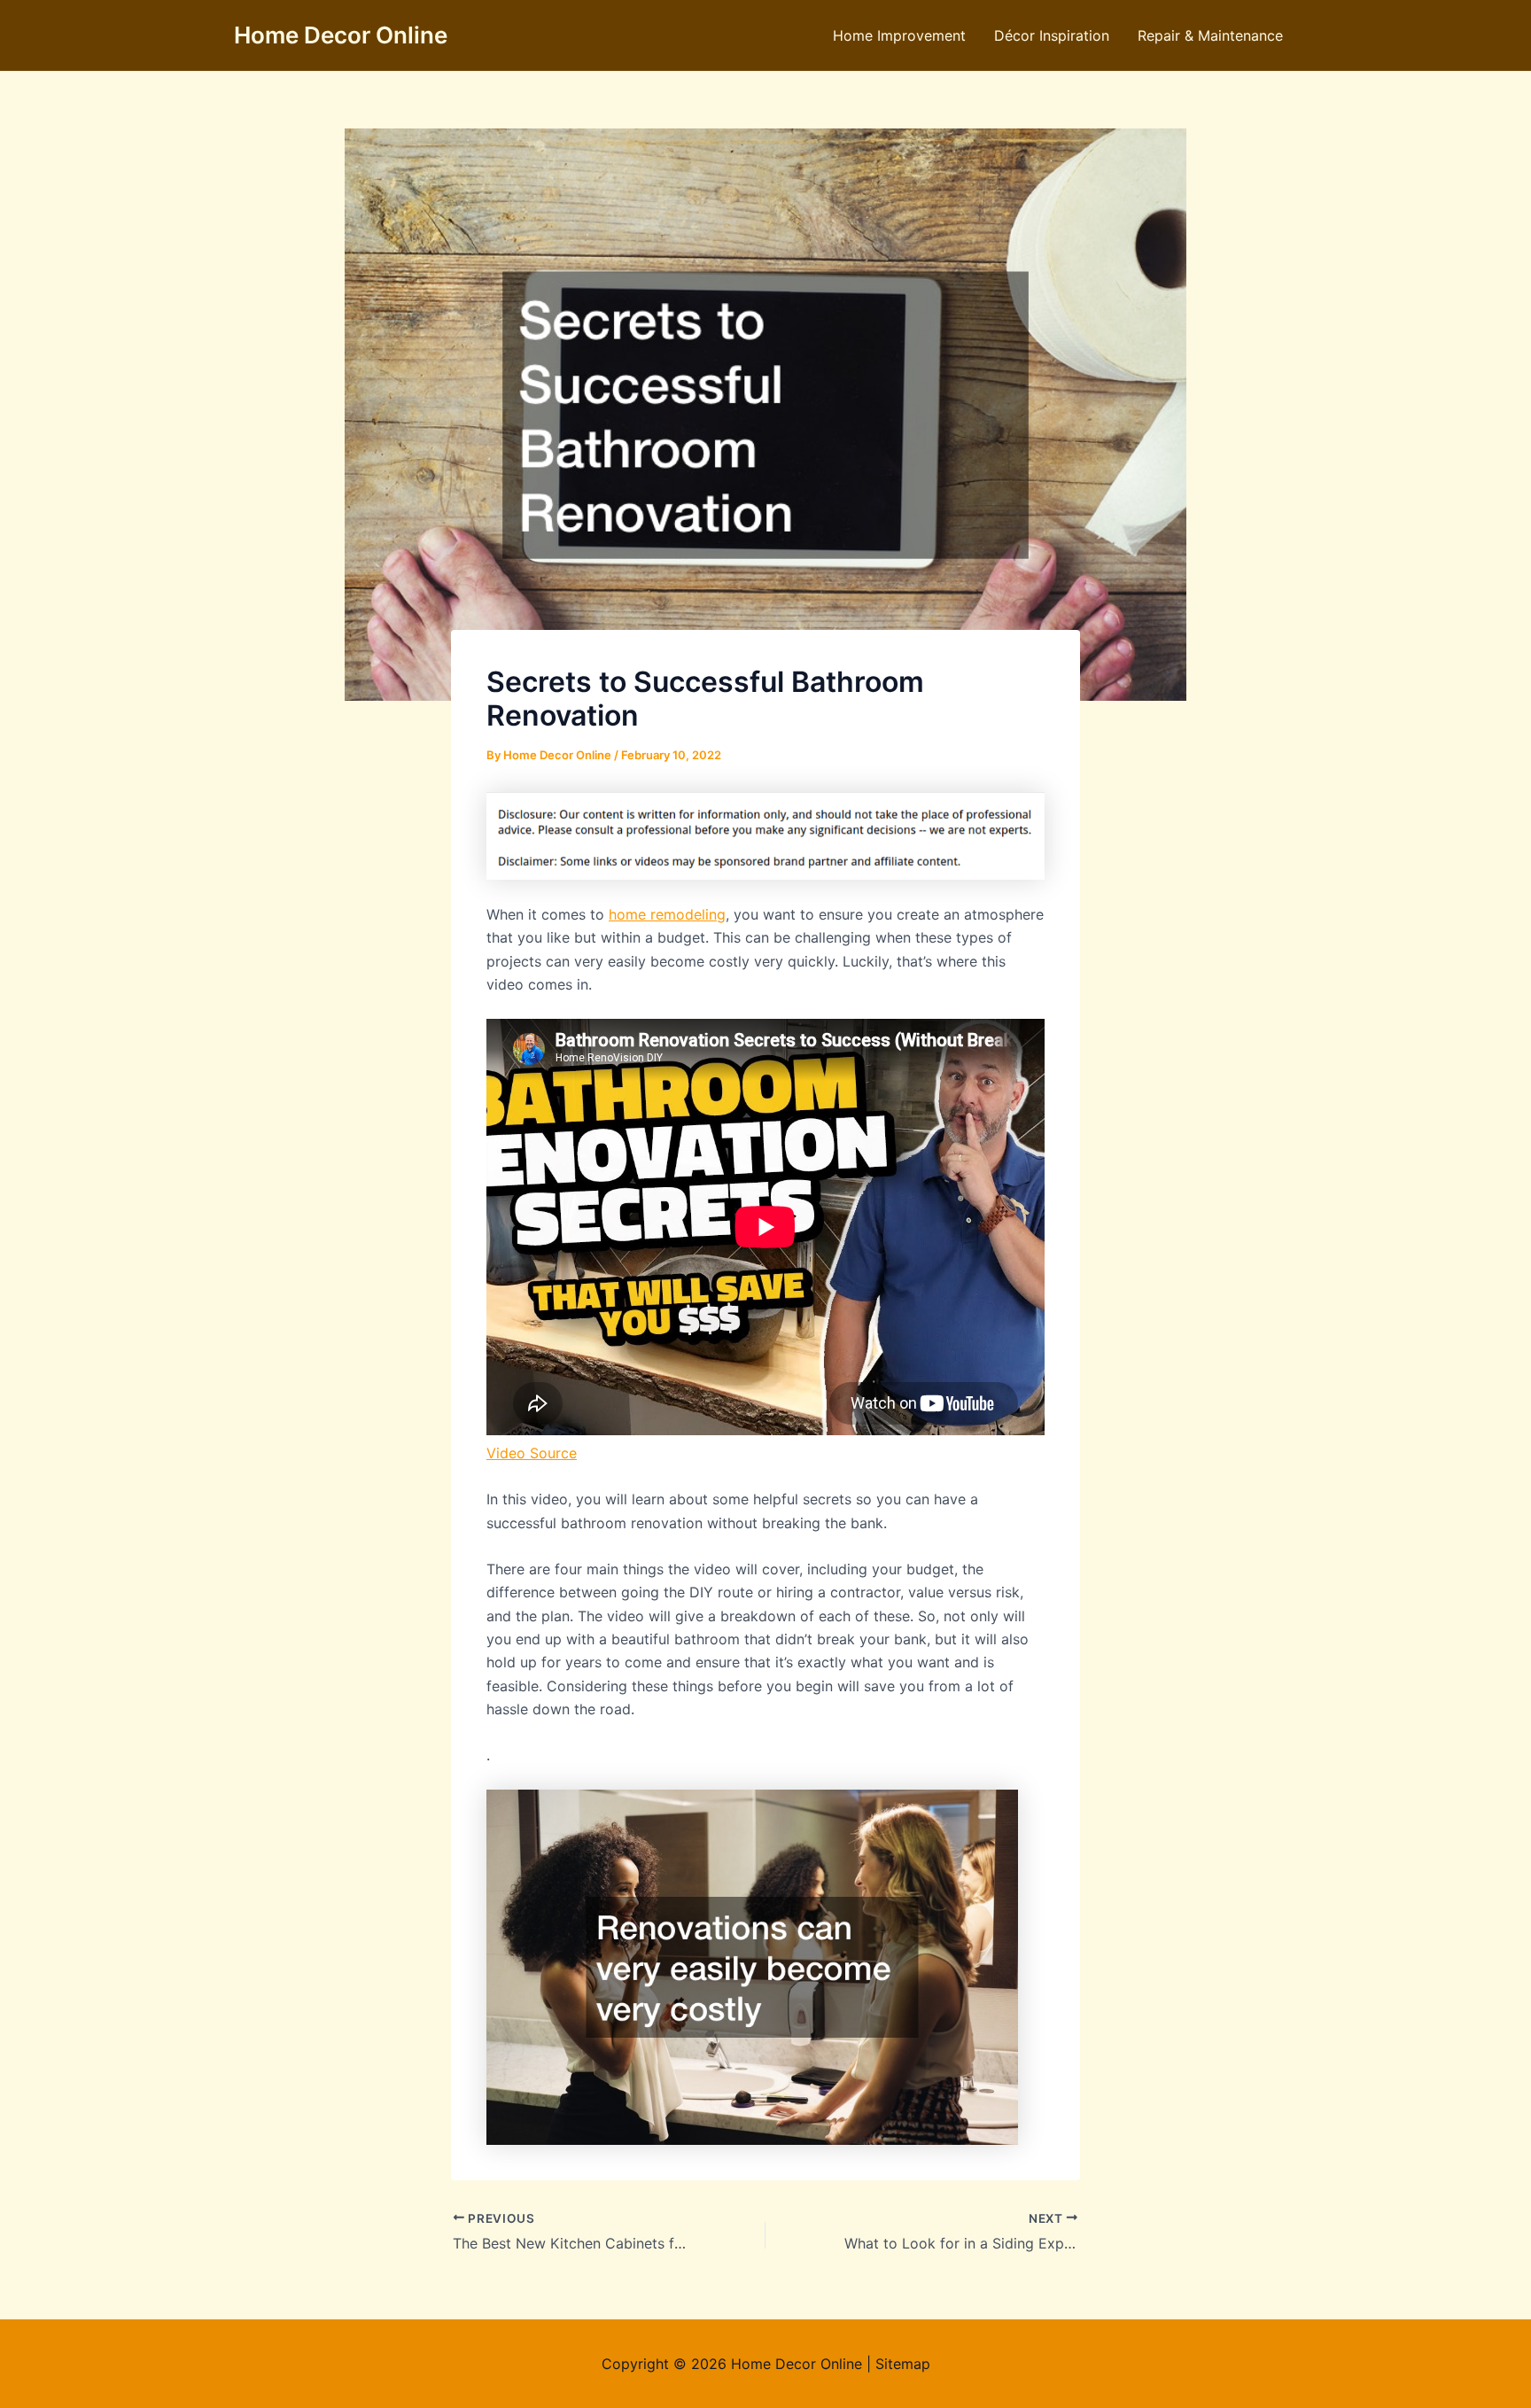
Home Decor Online (341, 35)
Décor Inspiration (1052, 35)
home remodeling (667, 914)
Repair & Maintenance (1210, 35)
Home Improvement (899, 35)
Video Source (532, 1453)
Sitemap (903, 2364)
